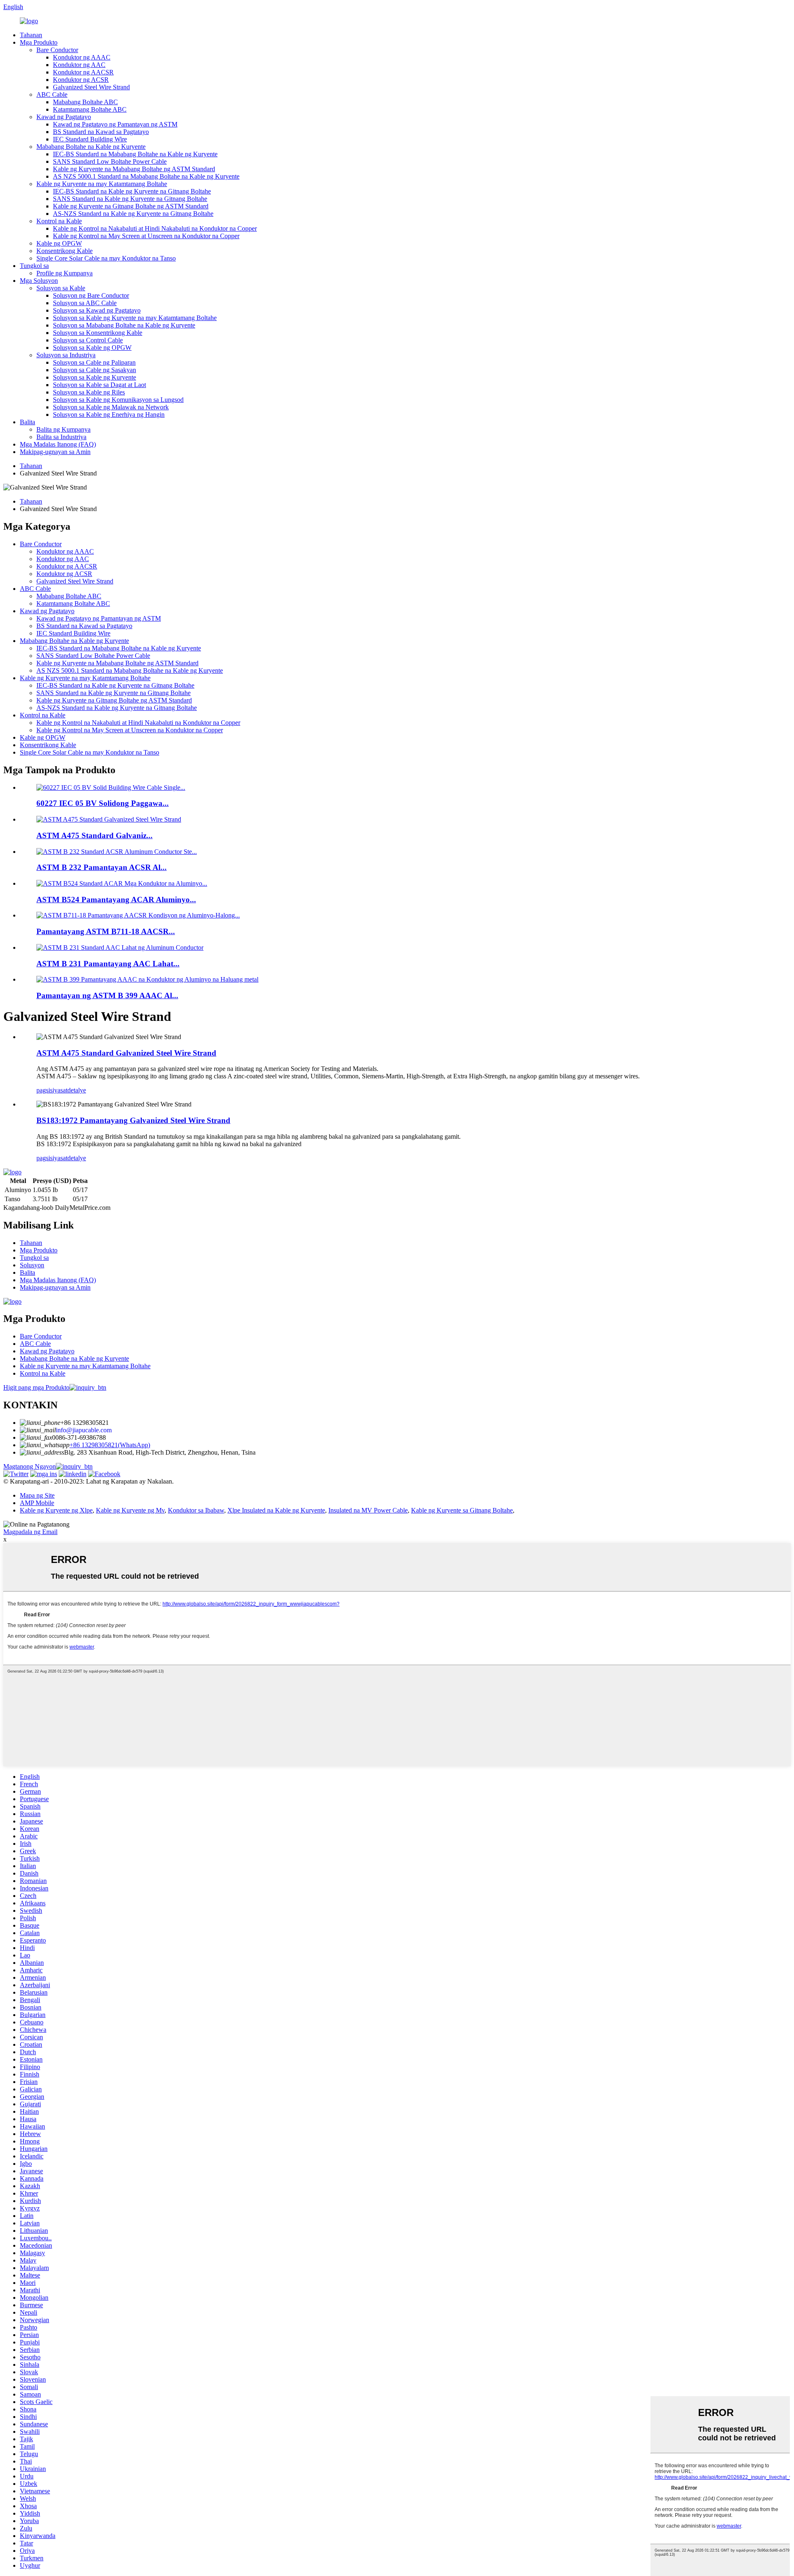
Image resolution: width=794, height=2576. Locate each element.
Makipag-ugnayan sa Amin (55, 452)
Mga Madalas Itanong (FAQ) (58, 444)
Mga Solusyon (39, 281)
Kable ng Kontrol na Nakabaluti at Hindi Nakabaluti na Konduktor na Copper (155, 228)
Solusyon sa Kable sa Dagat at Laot (99, 385)
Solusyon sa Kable (61, 288)
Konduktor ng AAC (79, 65)
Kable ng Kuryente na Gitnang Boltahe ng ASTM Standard (131, 206)
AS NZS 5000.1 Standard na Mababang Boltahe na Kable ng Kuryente (146, 176)
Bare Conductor (57, 50)
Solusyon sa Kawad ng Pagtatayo (97, 310)
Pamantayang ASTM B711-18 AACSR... (106, 931)
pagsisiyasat (52, 1090)
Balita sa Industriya (61, 437)
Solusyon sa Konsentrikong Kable (98, 333)
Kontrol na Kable (59, 221)
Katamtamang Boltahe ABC (90, 109)
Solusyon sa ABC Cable (85, 303)
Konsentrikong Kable (65, 251)
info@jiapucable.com (84, 1430)
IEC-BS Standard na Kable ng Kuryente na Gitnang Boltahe (132, 191)
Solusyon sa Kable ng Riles (89, 392)
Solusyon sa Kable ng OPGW (92, 348)
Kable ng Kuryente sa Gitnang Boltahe (462, 1510)
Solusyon (32, 1265)
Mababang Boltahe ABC (85, 102)
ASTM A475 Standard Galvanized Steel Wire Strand (126, 1053)
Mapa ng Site (37, 1495)
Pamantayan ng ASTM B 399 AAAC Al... (107, 995)
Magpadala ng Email (30, 1532)
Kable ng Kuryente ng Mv (130, 1510)
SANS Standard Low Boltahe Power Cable (110, 161)
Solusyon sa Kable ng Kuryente (94, 377)
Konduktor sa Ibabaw (196, 1510)
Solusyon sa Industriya (66, 355)
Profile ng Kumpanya (65, 273)
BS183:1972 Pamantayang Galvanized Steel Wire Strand (133, 1120)
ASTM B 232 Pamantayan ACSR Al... (102, 867)
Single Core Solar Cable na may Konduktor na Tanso (106, 258)
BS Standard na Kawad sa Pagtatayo (101, 132)
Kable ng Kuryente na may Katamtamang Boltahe (102, 184)
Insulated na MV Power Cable (368, 1510)
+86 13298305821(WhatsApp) (110, 1445)
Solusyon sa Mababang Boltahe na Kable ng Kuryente (124, 325)
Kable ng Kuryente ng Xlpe (56, 1510)
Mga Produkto (39, 42)
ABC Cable (52, 94)
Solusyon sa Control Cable (88, 340)
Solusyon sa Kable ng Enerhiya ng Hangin (109, 415)
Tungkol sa (34, 266)
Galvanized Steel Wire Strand (91, 87)
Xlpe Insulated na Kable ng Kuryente (276, 1510)
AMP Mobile (37, 1503)
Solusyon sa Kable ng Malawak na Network (111, 407)
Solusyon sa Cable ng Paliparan (94, 362)
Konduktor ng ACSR (81, 80)
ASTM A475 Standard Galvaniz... (94, 835)
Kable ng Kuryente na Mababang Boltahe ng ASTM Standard (134, 169)
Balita (28, 422)
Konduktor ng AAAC (82, 57)
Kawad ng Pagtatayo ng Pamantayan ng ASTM (115, 124)
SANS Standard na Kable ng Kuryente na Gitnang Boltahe (130, 199)
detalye (77, 1090)
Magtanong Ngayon (30, 1466)
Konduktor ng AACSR (83, 72)
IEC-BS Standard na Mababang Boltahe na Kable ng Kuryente (135, 154)
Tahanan (31, 35)
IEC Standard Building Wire (90, 139)
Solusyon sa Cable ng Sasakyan (94, 370)
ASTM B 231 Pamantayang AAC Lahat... (108, 964)
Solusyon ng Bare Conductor (91, 295)
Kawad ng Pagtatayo (64, 117)
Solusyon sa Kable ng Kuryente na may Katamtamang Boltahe (135, 318)
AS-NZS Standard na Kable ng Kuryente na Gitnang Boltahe (133, 214)
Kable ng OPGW (59, 243)
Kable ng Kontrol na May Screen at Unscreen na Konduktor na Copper (146, 236)
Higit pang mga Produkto (36, 1387)
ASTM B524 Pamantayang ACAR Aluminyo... (116, 900)
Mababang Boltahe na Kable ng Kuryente (91, 147)
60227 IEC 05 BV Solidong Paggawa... (103, 803)
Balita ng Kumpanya (63, 429)
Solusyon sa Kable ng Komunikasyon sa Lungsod (118, 400)
